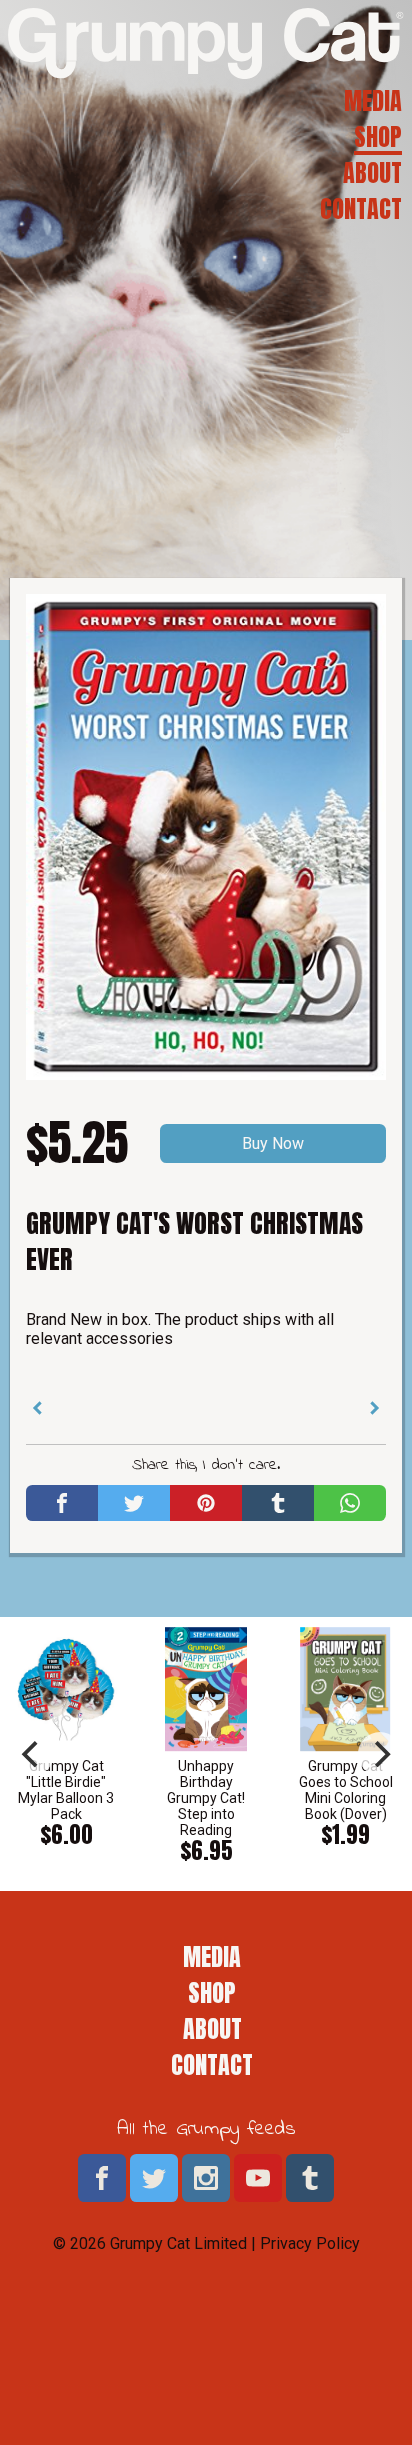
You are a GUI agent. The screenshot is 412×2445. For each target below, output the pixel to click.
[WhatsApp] (350, 1503)
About (372, 173)
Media (373, 101)
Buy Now (273, 1143)
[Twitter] (134, 1503)
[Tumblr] (278, 1503)
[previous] (32, 1754)
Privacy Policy (310, 2243)
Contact (361, 209)
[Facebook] (62, 1503)
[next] (380, 1754)
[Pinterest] (206, 1503)
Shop (378, 137)
